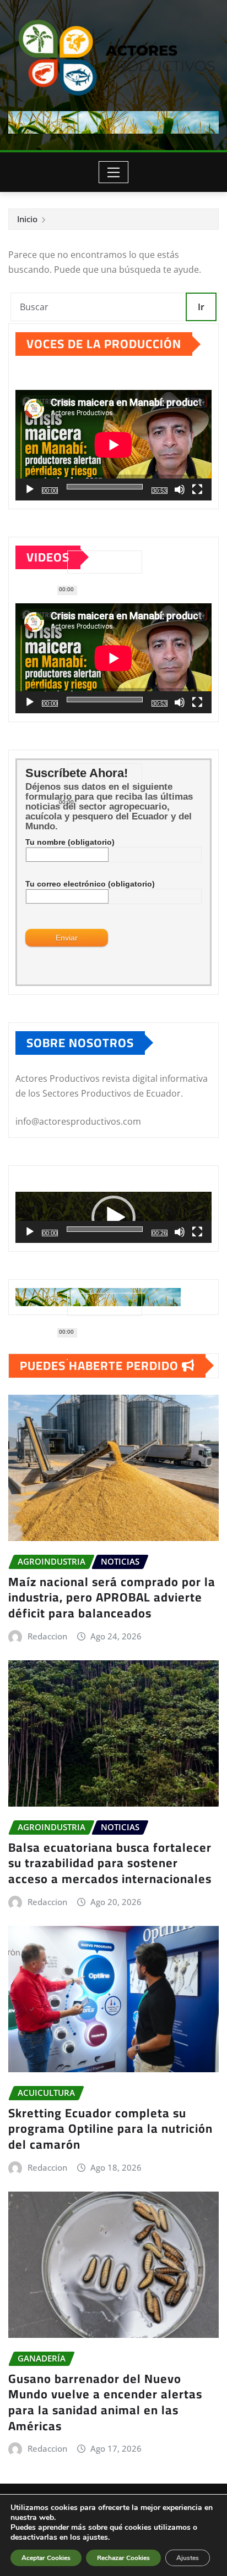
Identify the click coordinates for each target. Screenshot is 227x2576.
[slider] (105, 1229)
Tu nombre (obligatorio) (70, 842)
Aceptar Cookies (46, 2558)
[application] (113, 445)
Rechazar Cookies (123, 2558)
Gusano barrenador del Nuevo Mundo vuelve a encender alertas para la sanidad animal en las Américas (105, 2402)
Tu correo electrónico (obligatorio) (90, 884)
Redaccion (47, 1636)
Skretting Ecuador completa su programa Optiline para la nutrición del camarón (110, 2129)
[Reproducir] (30, 489)
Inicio (27, 219)
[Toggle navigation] (114, 172)
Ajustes (188, 2558)
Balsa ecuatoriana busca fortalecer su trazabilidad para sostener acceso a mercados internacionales (110, 1863)
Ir (201, 307)
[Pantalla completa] (197, 489)
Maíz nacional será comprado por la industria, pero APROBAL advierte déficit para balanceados (112, 1597)
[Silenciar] (180, 489)
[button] (113, 1218)
